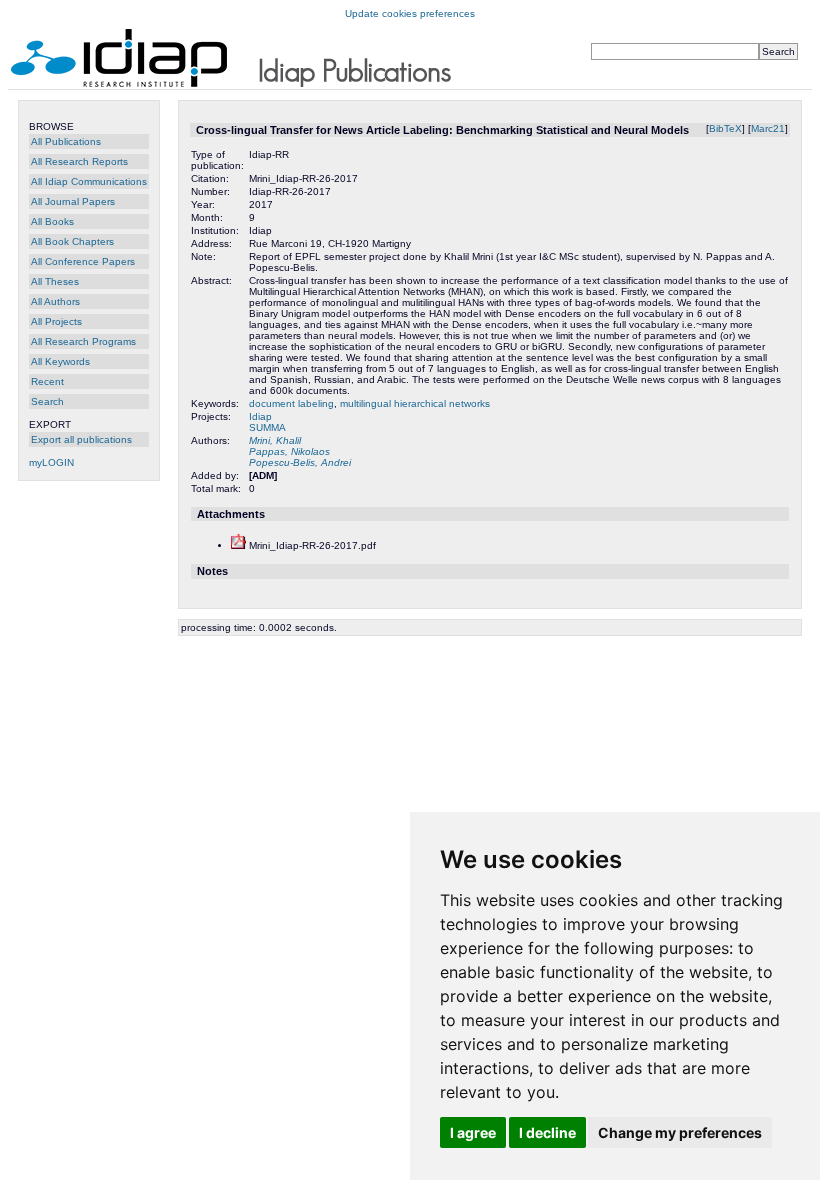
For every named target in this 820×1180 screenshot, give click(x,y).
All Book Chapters (72, 241)
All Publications (66, 141)
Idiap (260, 416)
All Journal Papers (73, 201)
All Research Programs (83, 341)
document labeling (291, 403)
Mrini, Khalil (275, 440)
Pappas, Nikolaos (289, 451)
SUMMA (267, 427)
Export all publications (81, 439)
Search (47, 401)
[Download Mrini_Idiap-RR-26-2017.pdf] (238, 545)
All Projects (56, 321)
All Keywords (60, 361)
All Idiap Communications (89, 181)
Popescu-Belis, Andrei (300, 462)
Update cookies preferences (410, 13)
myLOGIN (51, 462)
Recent (47, 381)
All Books (52, 221)
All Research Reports (79, 161)
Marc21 (768, 128)
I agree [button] (473, 1132)
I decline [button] (547, 1132)
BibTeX (725, 128)
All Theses (55, 281)
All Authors (55, 301)
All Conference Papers (83, 261)
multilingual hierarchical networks (415, 403)
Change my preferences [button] (680, 1132)
